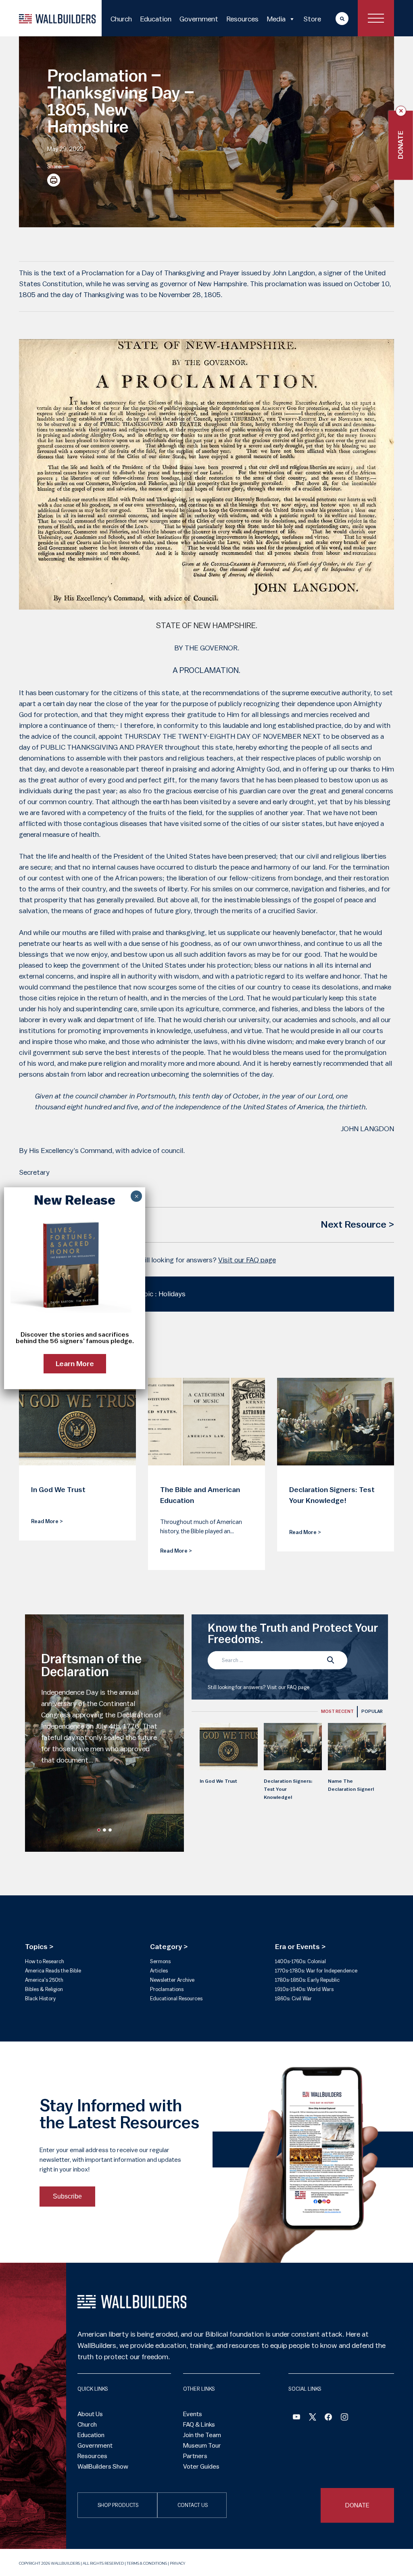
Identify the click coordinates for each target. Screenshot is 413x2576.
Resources (242, 19)
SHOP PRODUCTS (118, 2505)
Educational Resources (176, 1999)
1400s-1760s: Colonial (300, 1961)
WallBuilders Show (103, 2467)
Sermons (160, 1961)
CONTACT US (193, 2505)
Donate (401, 145)
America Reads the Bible (53, 1971)
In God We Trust (218, 1781)
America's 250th (44, 1980)
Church (121, 19)
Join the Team (202, 2435)
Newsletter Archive (172, 1980)
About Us (90, 2414)
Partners (195, 2456)
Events (193, 2414)
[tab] (337, 1712)
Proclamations (167, 1989)
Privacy (177, 2563)
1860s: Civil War (293, 1999)
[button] (99, 1830)
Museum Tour (202, 2446)
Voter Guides (201, 2467)
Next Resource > (357, 1225)
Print (54, 180)
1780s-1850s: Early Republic (307, 1980)
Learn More (75, 1364)
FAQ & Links (199, 2425)
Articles (159, 1971)
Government (199, 19)
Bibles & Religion (44, 1989)
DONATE (357, 2505)
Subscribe (67, 2196)
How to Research (45, 1961)
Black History (40, 1999)
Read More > (47, 1521)
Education (156, 19)
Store (312, 19)
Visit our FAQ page (247, 1260)
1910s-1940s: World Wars (304, 1989)
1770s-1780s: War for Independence (316, 1971)
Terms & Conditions (147, 2563)
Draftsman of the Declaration (91, 1666)
